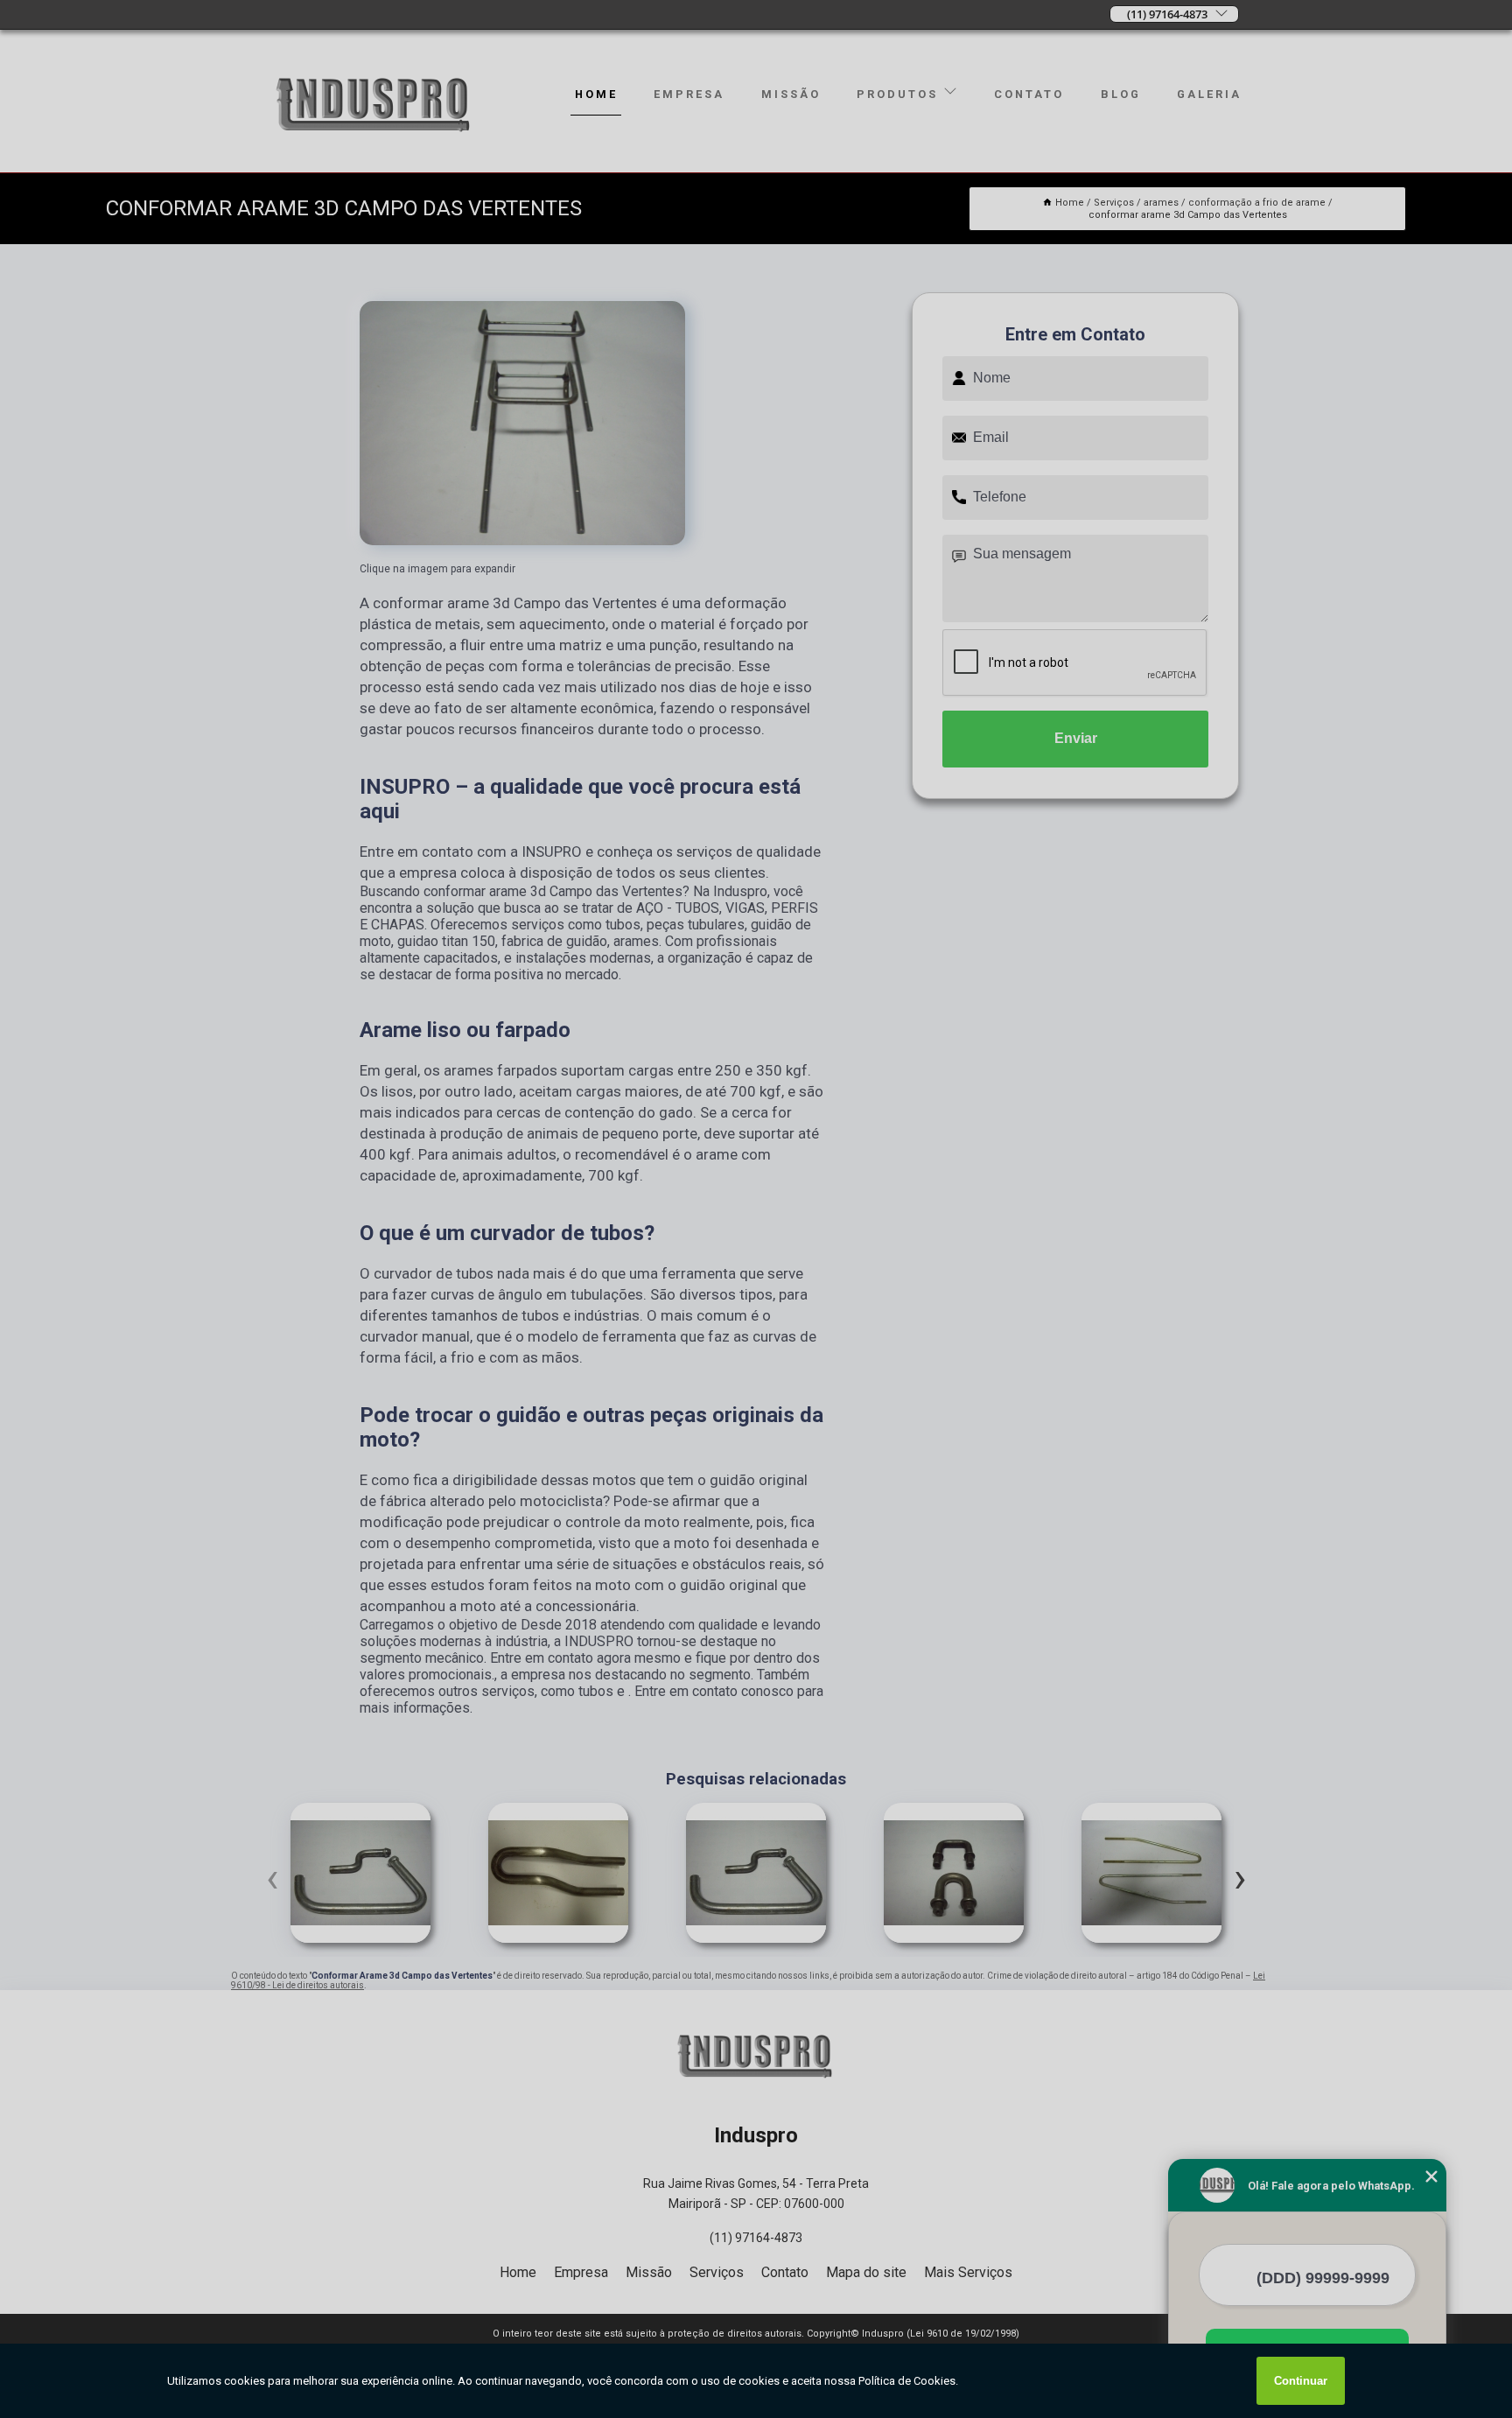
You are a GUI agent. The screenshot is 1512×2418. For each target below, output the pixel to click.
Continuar (1301, 2381)
